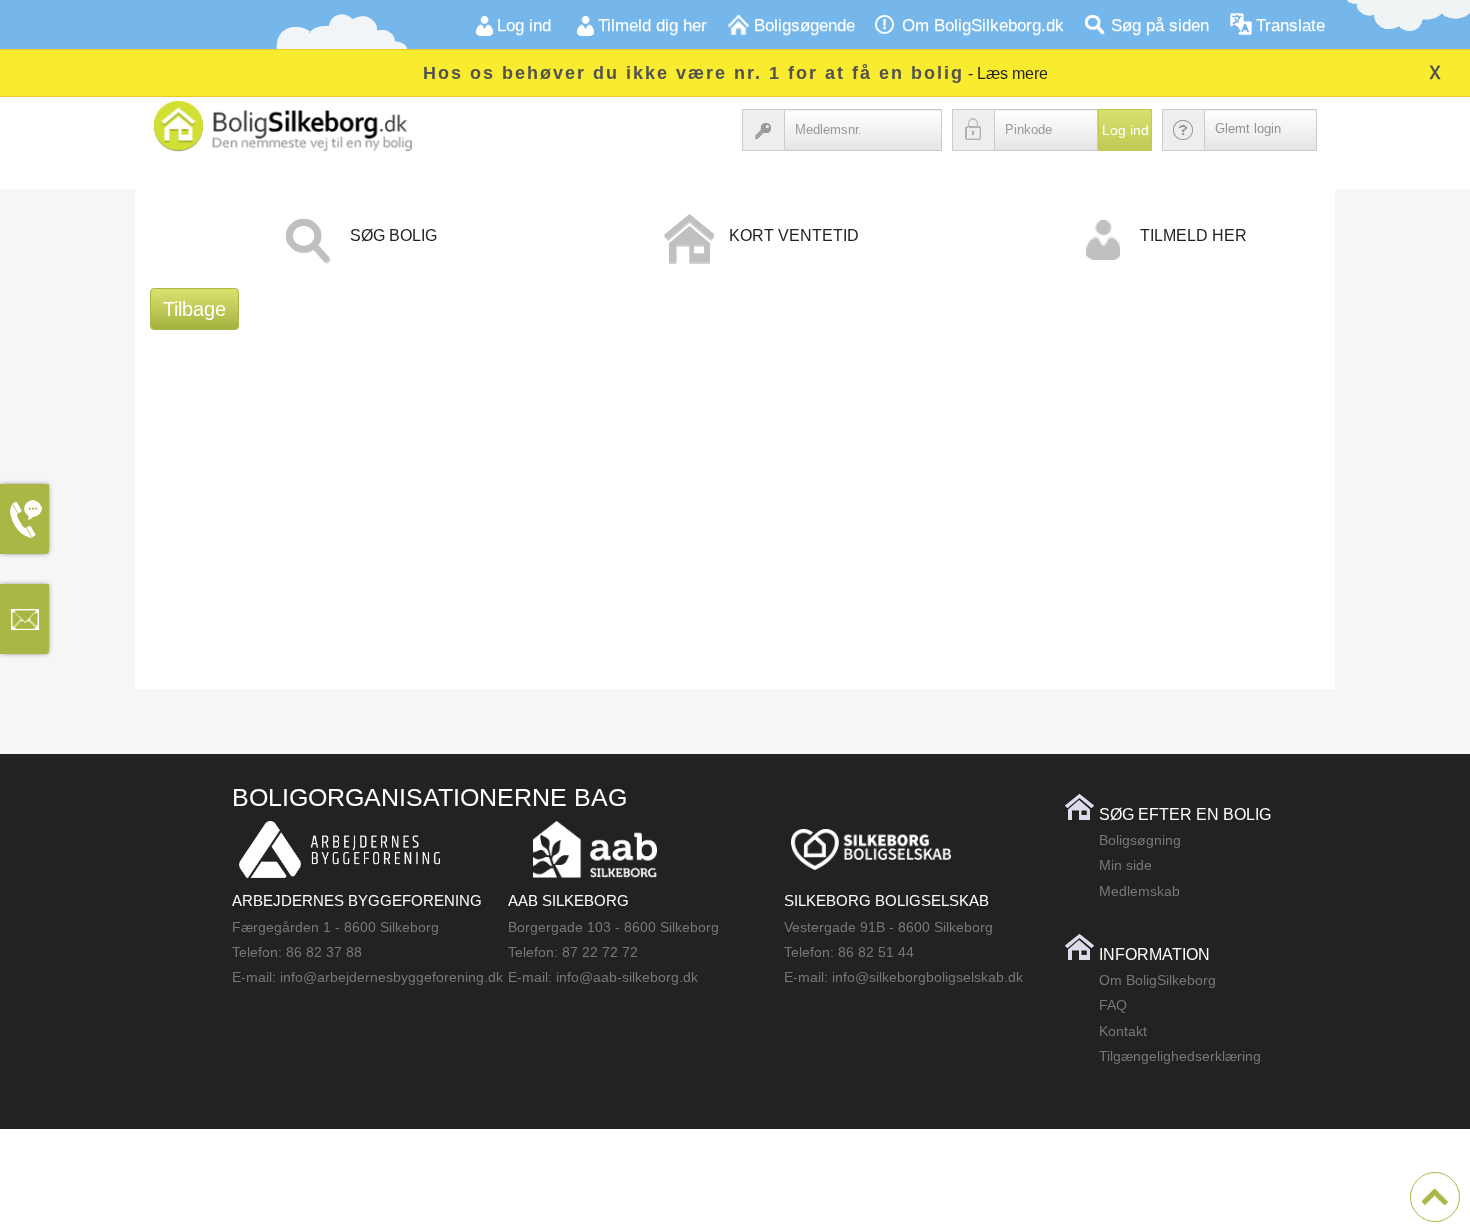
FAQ (1113, 1005)
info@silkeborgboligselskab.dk (927, 977)
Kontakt (1123, 1031)
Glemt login (1248, 128)
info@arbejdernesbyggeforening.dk (391, 977)
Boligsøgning (1140, 840)
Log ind (1125, 130)
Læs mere (1012, 73)
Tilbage (194, 309)
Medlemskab (1139, 891)
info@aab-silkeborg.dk (627, 977)
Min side (1125, 865)
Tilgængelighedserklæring (1180, 1056)
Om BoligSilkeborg (1157, 980)
